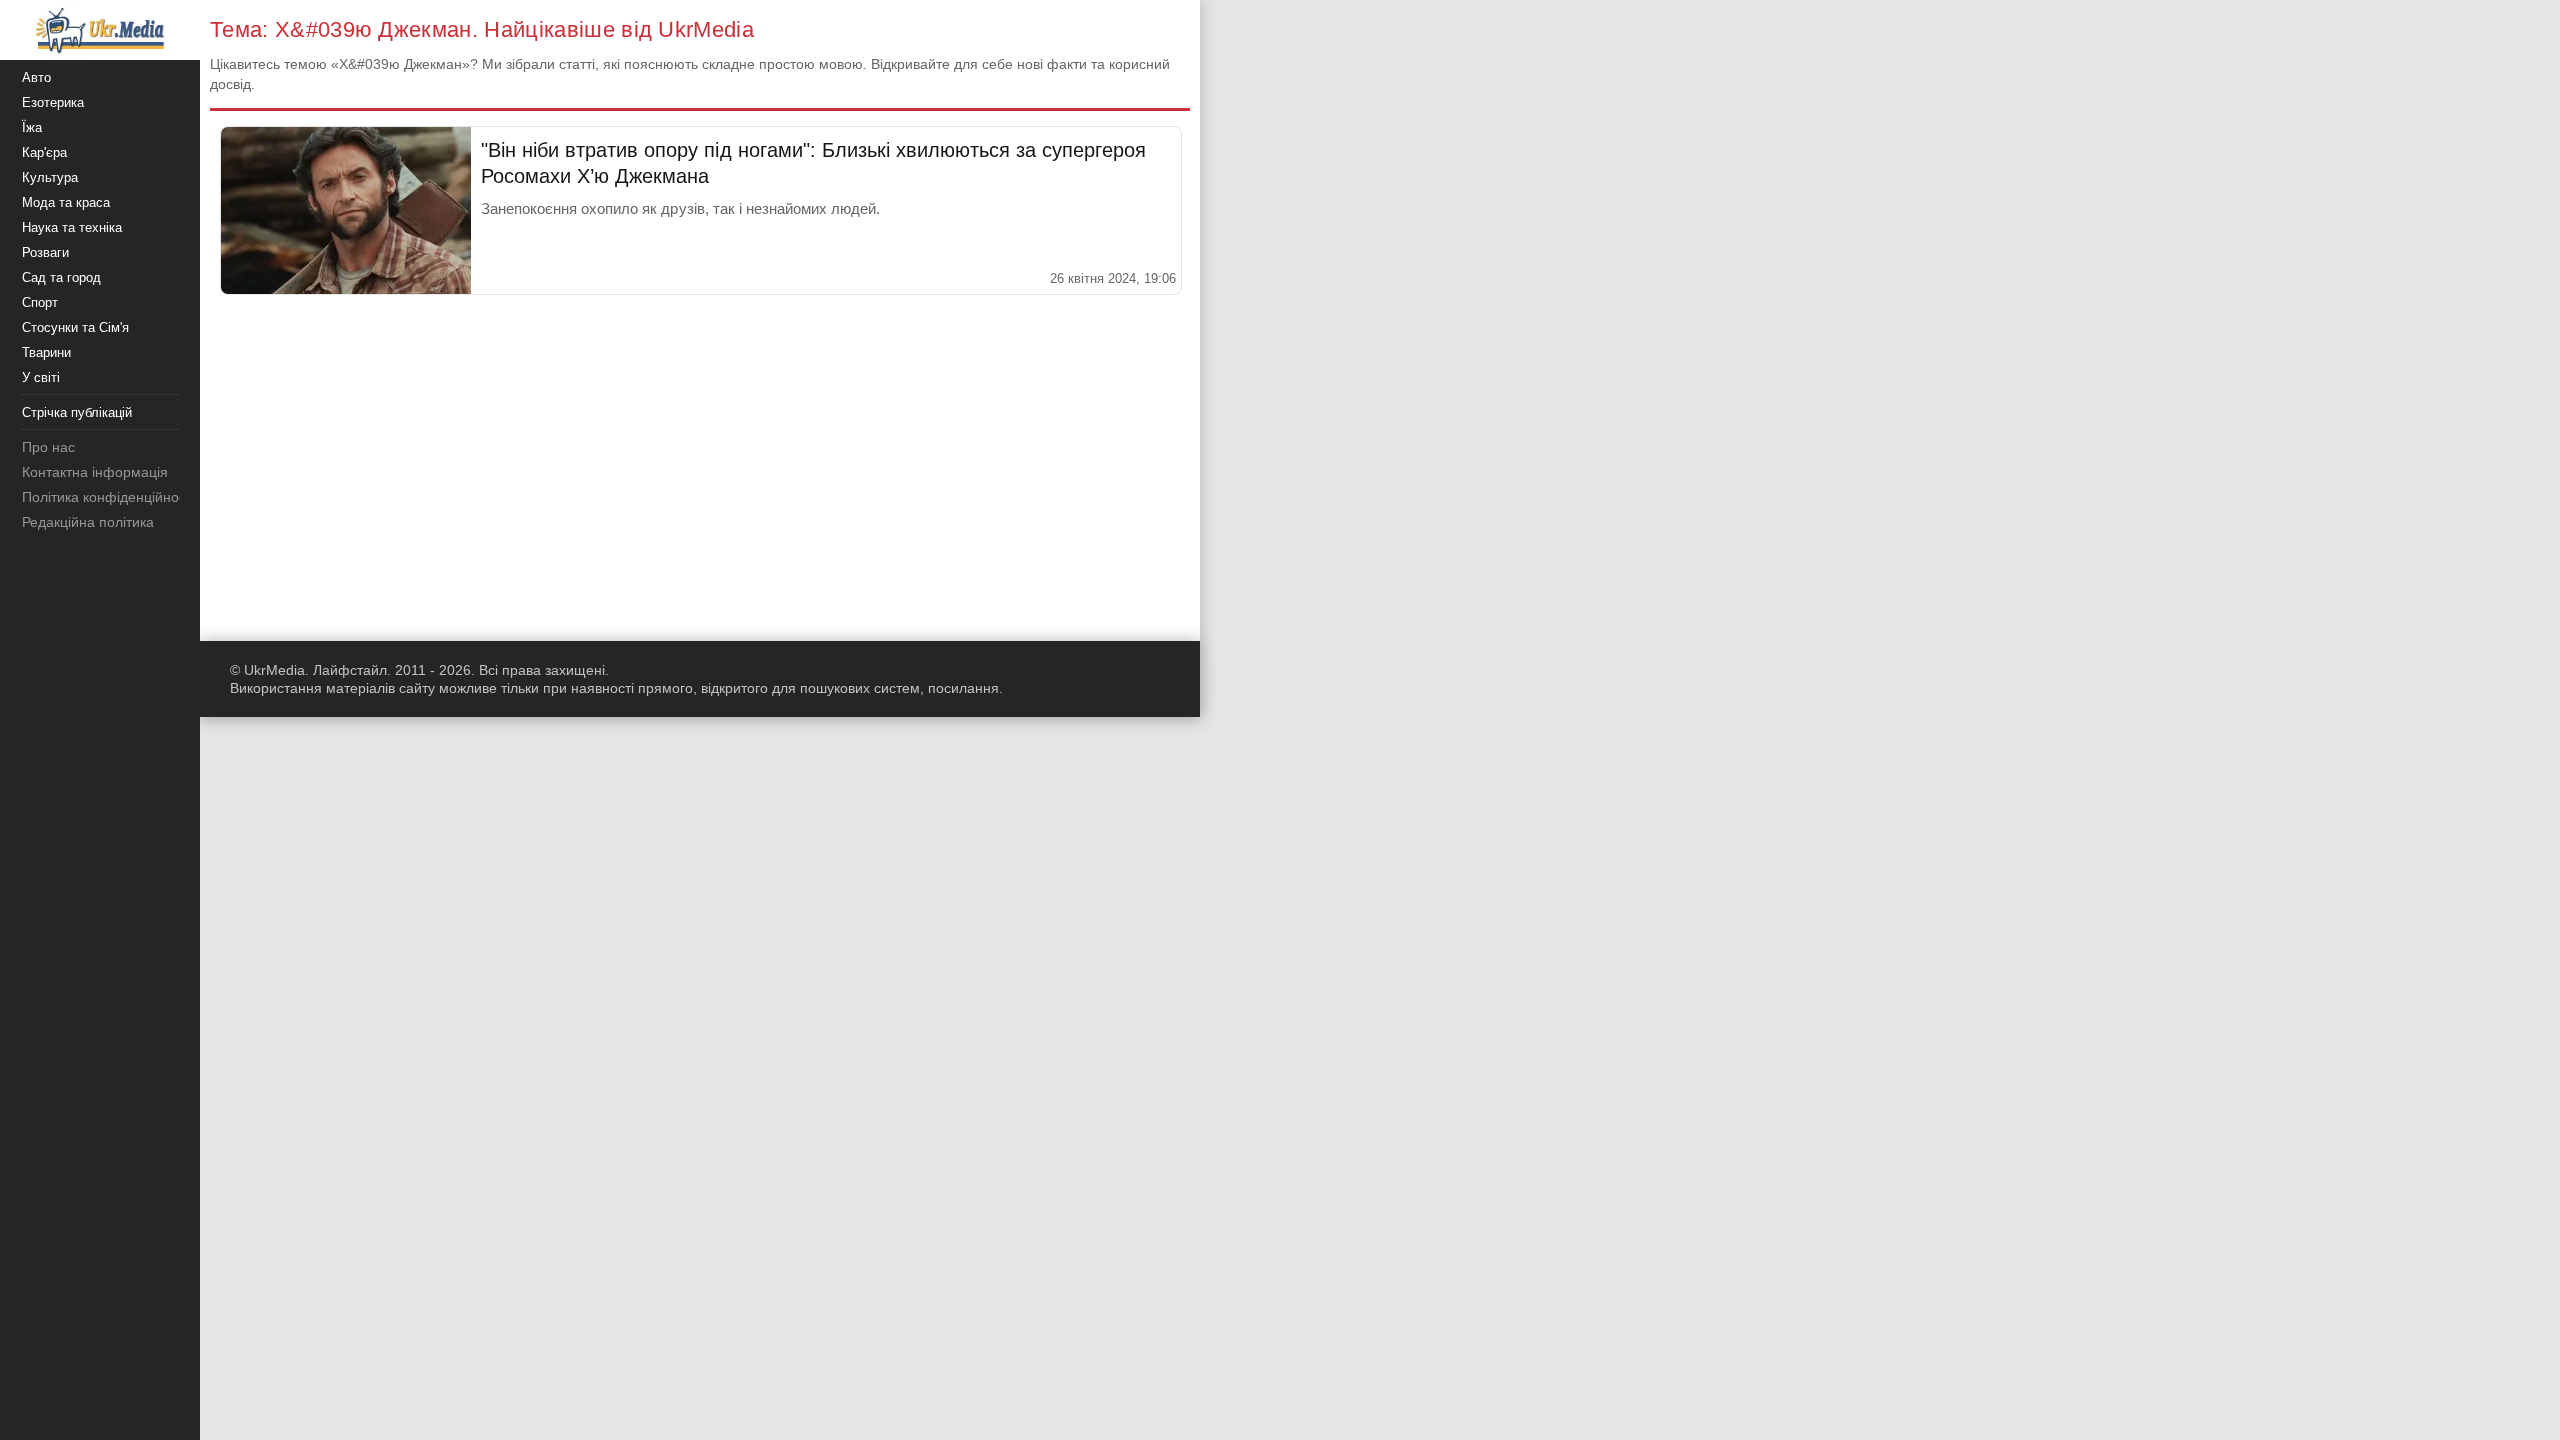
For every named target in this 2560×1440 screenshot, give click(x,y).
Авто (36, 77)
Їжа (32, 127)
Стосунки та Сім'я (75, 327)
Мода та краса (66, 202)
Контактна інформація (95, 472)
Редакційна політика (88, 522)
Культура (50, 177)
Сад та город (61, 277)
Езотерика (53, 102)
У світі (41, 377)
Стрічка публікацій (77, 412)
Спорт (40, 302)
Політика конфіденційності (108, 497)
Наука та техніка (72, 227)
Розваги (45, 252)
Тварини (46, 352)
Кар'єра (44, 152)
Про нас (48, 447)
